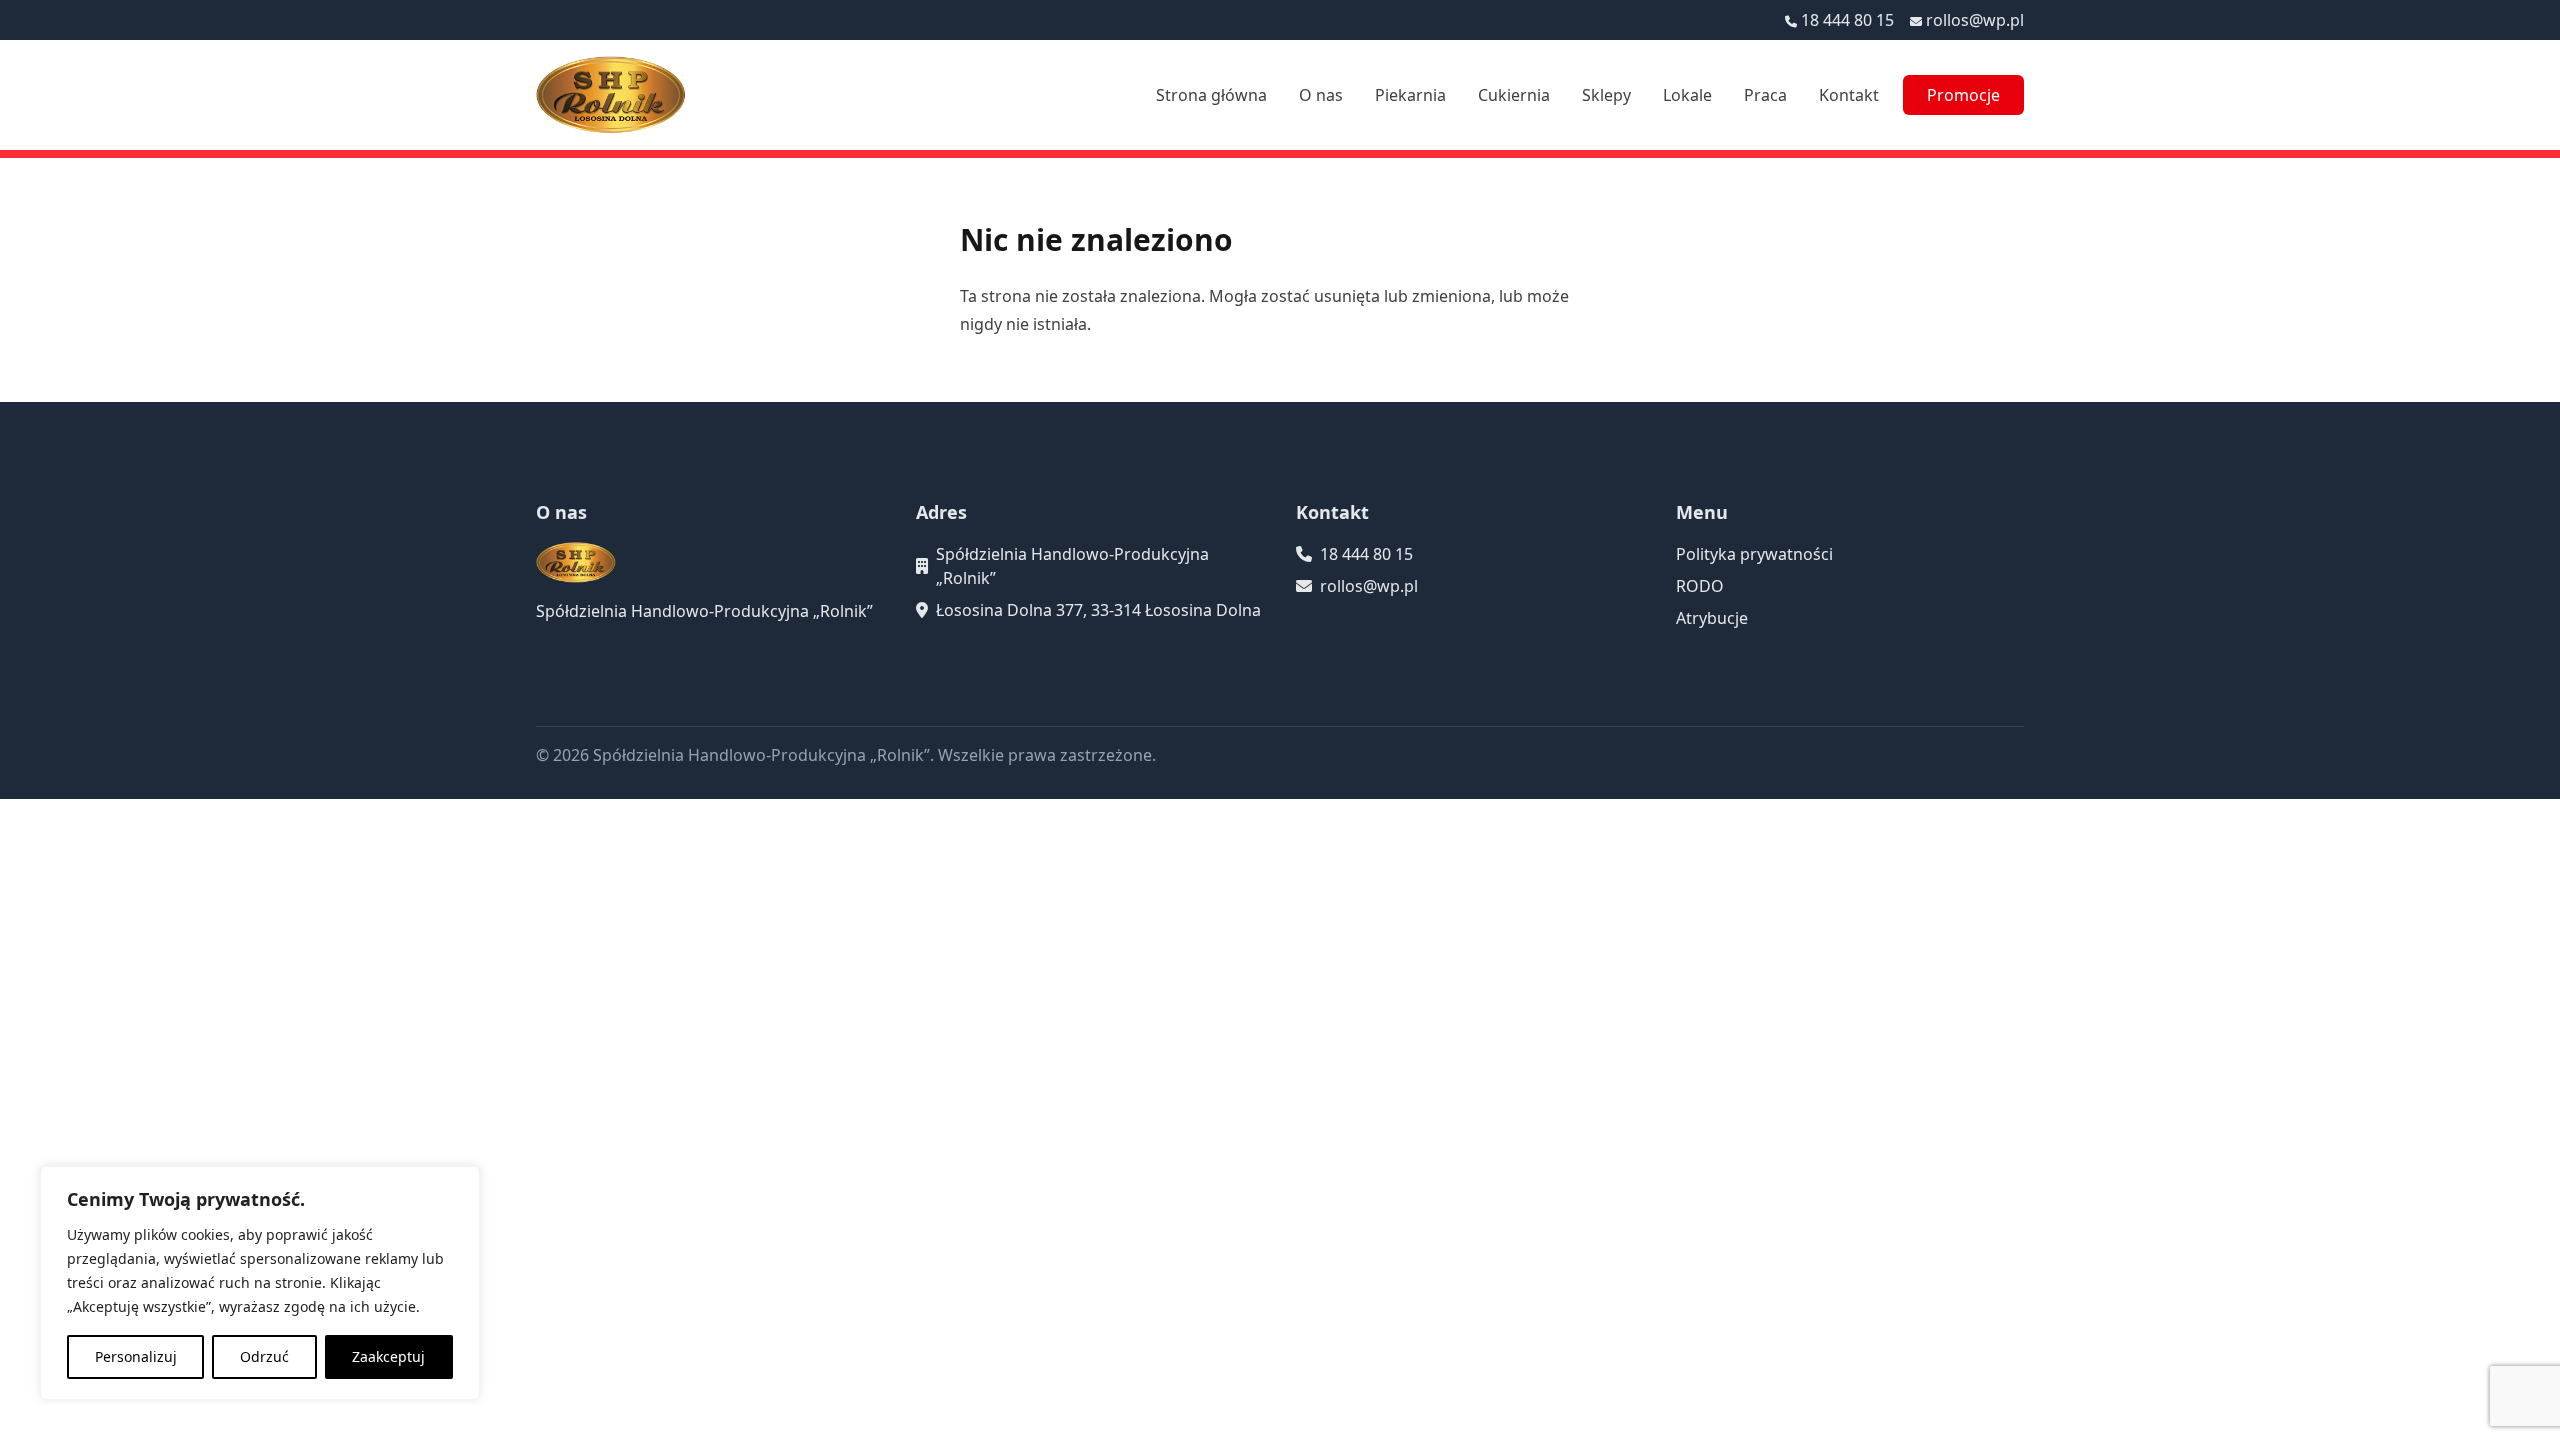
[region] (260, 1283)
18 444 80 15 (1847, 20)
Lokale (1687, 95)
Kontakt (1849, 95)
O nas (1321, 95)
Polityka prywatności (1754, 554)
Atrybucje (1712, 618)
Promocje (1963, 95)
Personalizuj (136, 1356)
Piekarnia (1410, 95)
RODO (1700, 586)
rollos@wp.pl (1975, 20)
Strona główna (1211, 95)
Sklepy (1606, 95)
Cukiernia (1514, 95)
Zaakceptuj (388, 1356)
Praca (1765, 95)
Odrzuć (264, 1356)
